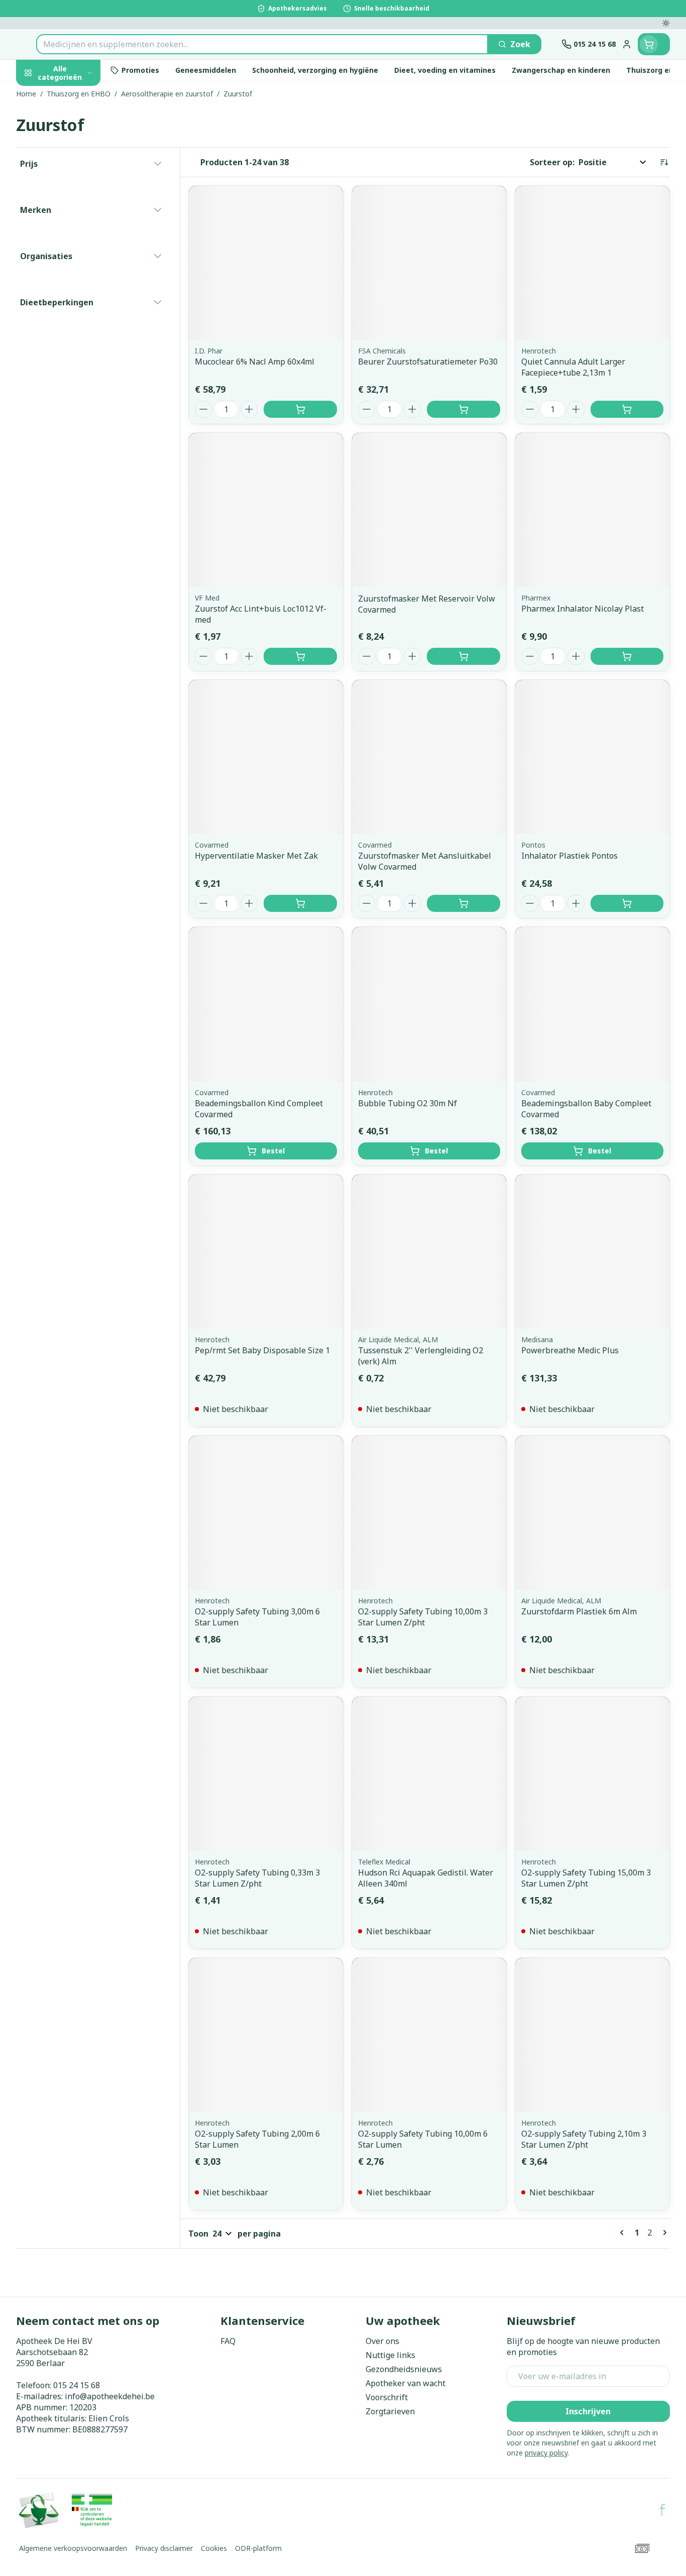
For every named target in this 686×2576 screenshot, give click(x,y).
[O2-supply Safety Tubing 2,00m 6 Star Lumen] (266, 2035)
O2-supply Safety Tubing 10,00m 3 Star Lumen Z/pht (423, 1617)
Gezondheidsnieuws (404, 2369)
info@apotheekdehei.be (110, 2396)
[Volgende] (663, 2233)
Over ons (382, 2341)
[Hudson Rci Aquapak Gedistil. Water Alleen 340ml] (429, 1774)
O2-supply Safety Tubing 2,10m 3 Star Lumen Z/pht (584, 2139)
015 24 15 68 (77, 2385)
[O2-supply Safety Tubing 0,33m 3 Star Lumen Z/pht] (266, 1774)
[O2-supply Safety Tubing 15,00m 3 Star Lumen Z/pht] (592, 1774)
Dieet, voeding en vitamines (80, 173)
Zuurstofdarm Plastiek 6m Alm (579, 1611)
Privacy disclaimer (164, 2548)
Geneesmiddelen (80, 351)
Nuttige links (390, 2355)
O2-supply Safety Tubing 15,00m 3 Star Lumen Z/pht (586, 1878)
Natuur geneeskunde (80, 268)
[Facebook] (662, 2510)
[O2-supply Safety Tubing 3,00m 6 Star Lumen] (266, 1513)
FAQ (228, 2341)
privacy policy (546, 2453)
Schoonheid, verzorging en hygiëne (80, 132)
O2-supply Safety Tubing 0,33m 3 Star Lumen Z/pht (257, 1878)
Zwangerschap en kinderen (80, 209)
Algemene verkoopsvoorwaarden (73, 2548)
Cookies (214, 2548)
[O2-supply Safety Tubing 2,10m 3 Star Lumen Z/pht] (592, 2035)
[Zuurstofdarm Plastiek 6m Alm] (592, 1513)
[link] (624, 2233)
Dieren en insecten (80, 323)
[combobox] (262, 44)
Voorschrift (387, 2397)
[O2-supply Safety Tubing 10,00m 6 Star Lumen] (429, 2035)
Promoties (45, 96)
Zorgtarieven (390, 2411)
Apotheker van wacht (406, 2383)
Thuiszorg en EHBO (80, 296)
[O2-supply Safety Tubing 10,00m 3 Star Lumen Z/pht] (429, 1513)
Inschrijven (588, 2411)
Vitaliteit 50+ (80, 241)
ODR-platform (258, 2548)
